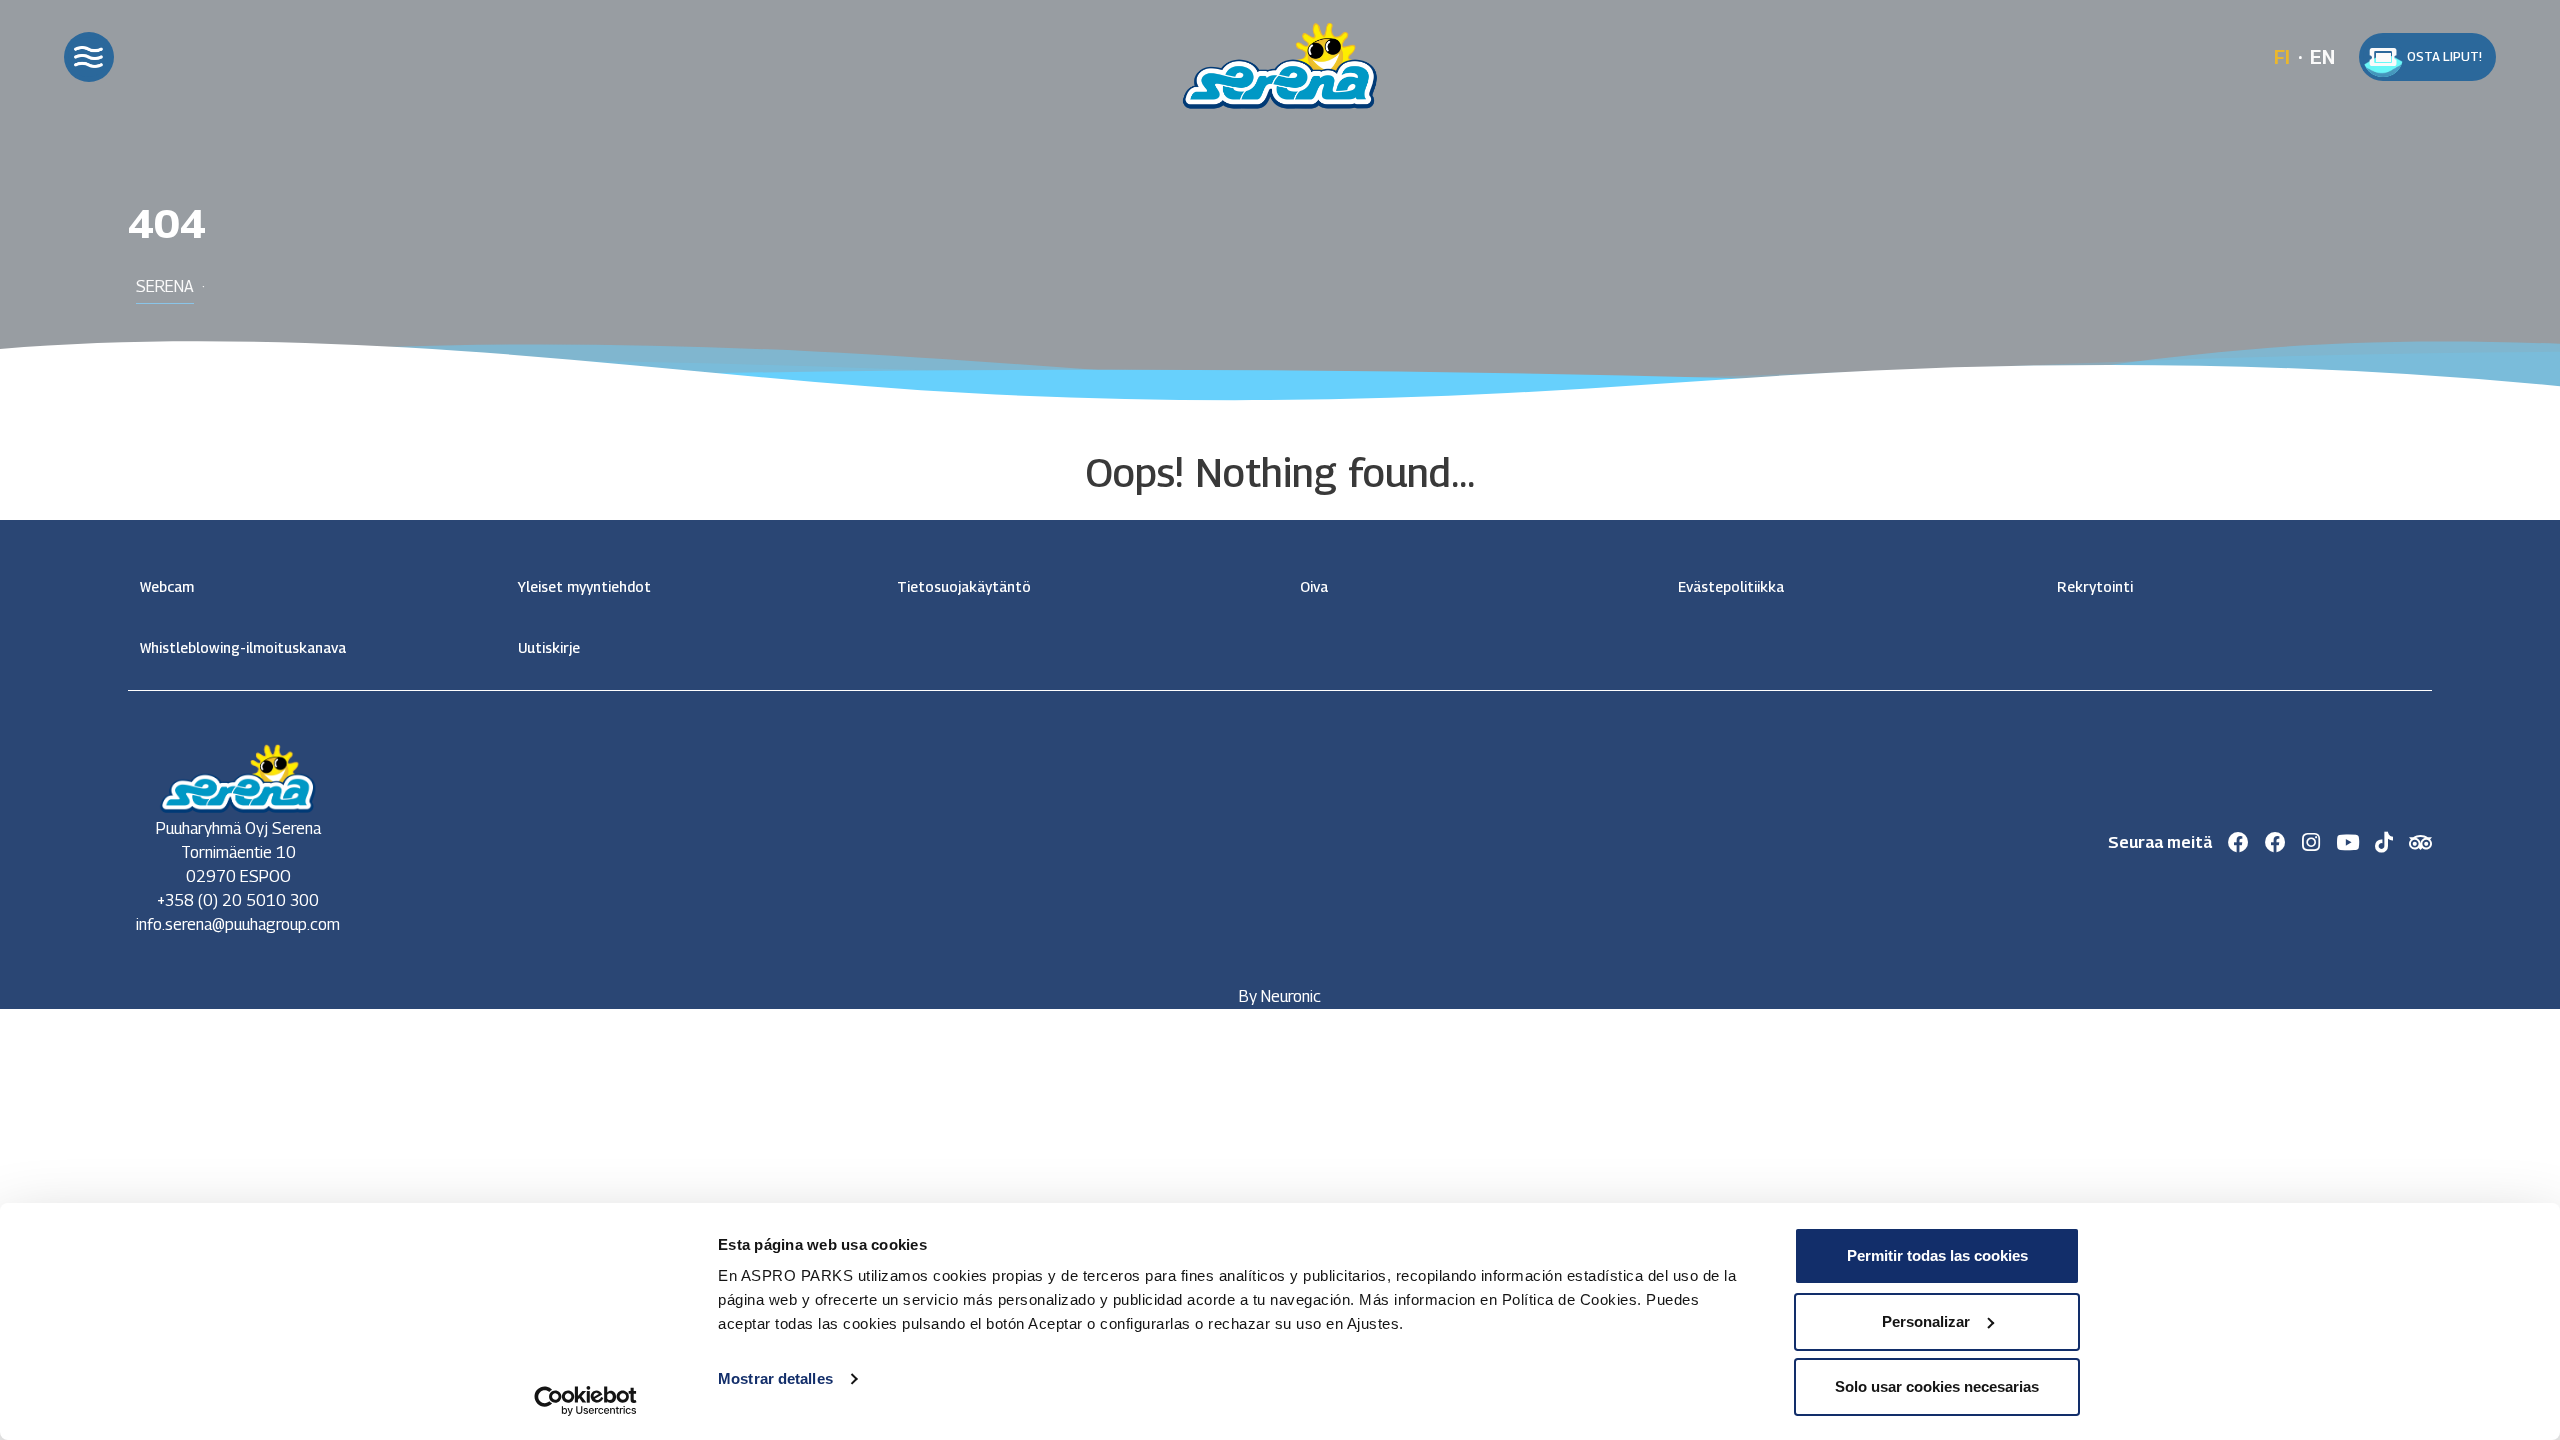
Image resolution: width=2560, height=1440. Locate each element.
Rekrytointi (2095, 586)
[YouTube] (2347, 842)
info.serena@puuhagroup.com (238, 924)
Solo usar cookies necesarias (1937, 1386)
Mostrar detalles (775, 1378)
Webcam (167, 586)
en (2322, 57)
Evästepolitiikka (1731, 586)
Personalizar (1926, 1321)
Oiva (1314, 586)
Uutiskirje (549, 647)
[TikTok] (2384, 842)
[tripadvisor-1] (2420, 842)
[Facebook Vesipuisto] (2275, 842)
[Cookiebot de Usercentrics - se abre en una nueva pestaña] (585, 1401)
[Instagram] (2311, 842)
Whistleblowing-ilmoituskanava (243, 647)
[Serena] (1280, 60)
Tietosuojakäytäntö (964, 586)
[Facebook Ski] (2238, 842)
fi (2282, 57)
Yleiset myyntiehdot (584, 586)
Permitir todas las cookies (1937, 1255)
